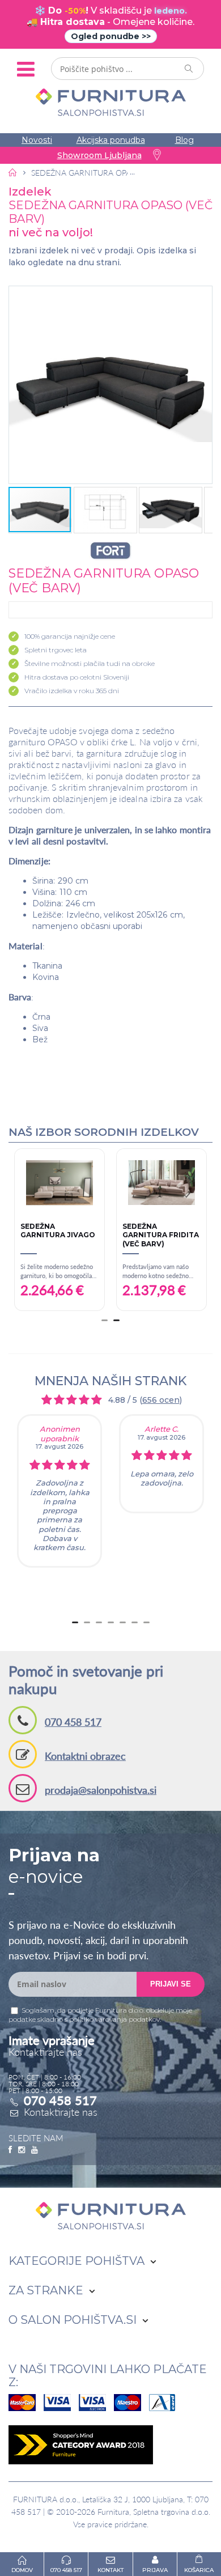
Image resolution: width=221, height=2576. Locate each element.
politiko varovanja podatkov (114, 2019)
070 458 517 (73, 1722)
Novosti (37, 140)
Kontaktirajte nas (61, 2112)
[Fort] (110, 551)
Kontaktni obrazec (85, 1756)
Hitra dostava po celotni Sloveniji (77, 677)
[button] (110, 385)
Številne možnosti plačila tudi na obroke (90, 663)
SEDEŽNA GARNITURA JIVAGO (130, 1231)
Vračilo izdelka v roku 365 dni (72, 691)
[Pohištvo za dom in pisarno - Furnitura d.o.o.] (110, 102)
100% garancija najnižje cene (70, 636)
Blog (184, 140)
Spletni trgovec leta (56, 650)
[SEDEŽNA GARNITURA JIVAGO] (131, 1183)
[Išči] (189, 69)
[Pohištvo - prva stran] (13, 172)
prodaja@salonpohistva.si (101, 1790)
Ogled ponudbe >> (111, 36)
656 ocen (161, 1400)
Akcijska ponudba (111, 140)
